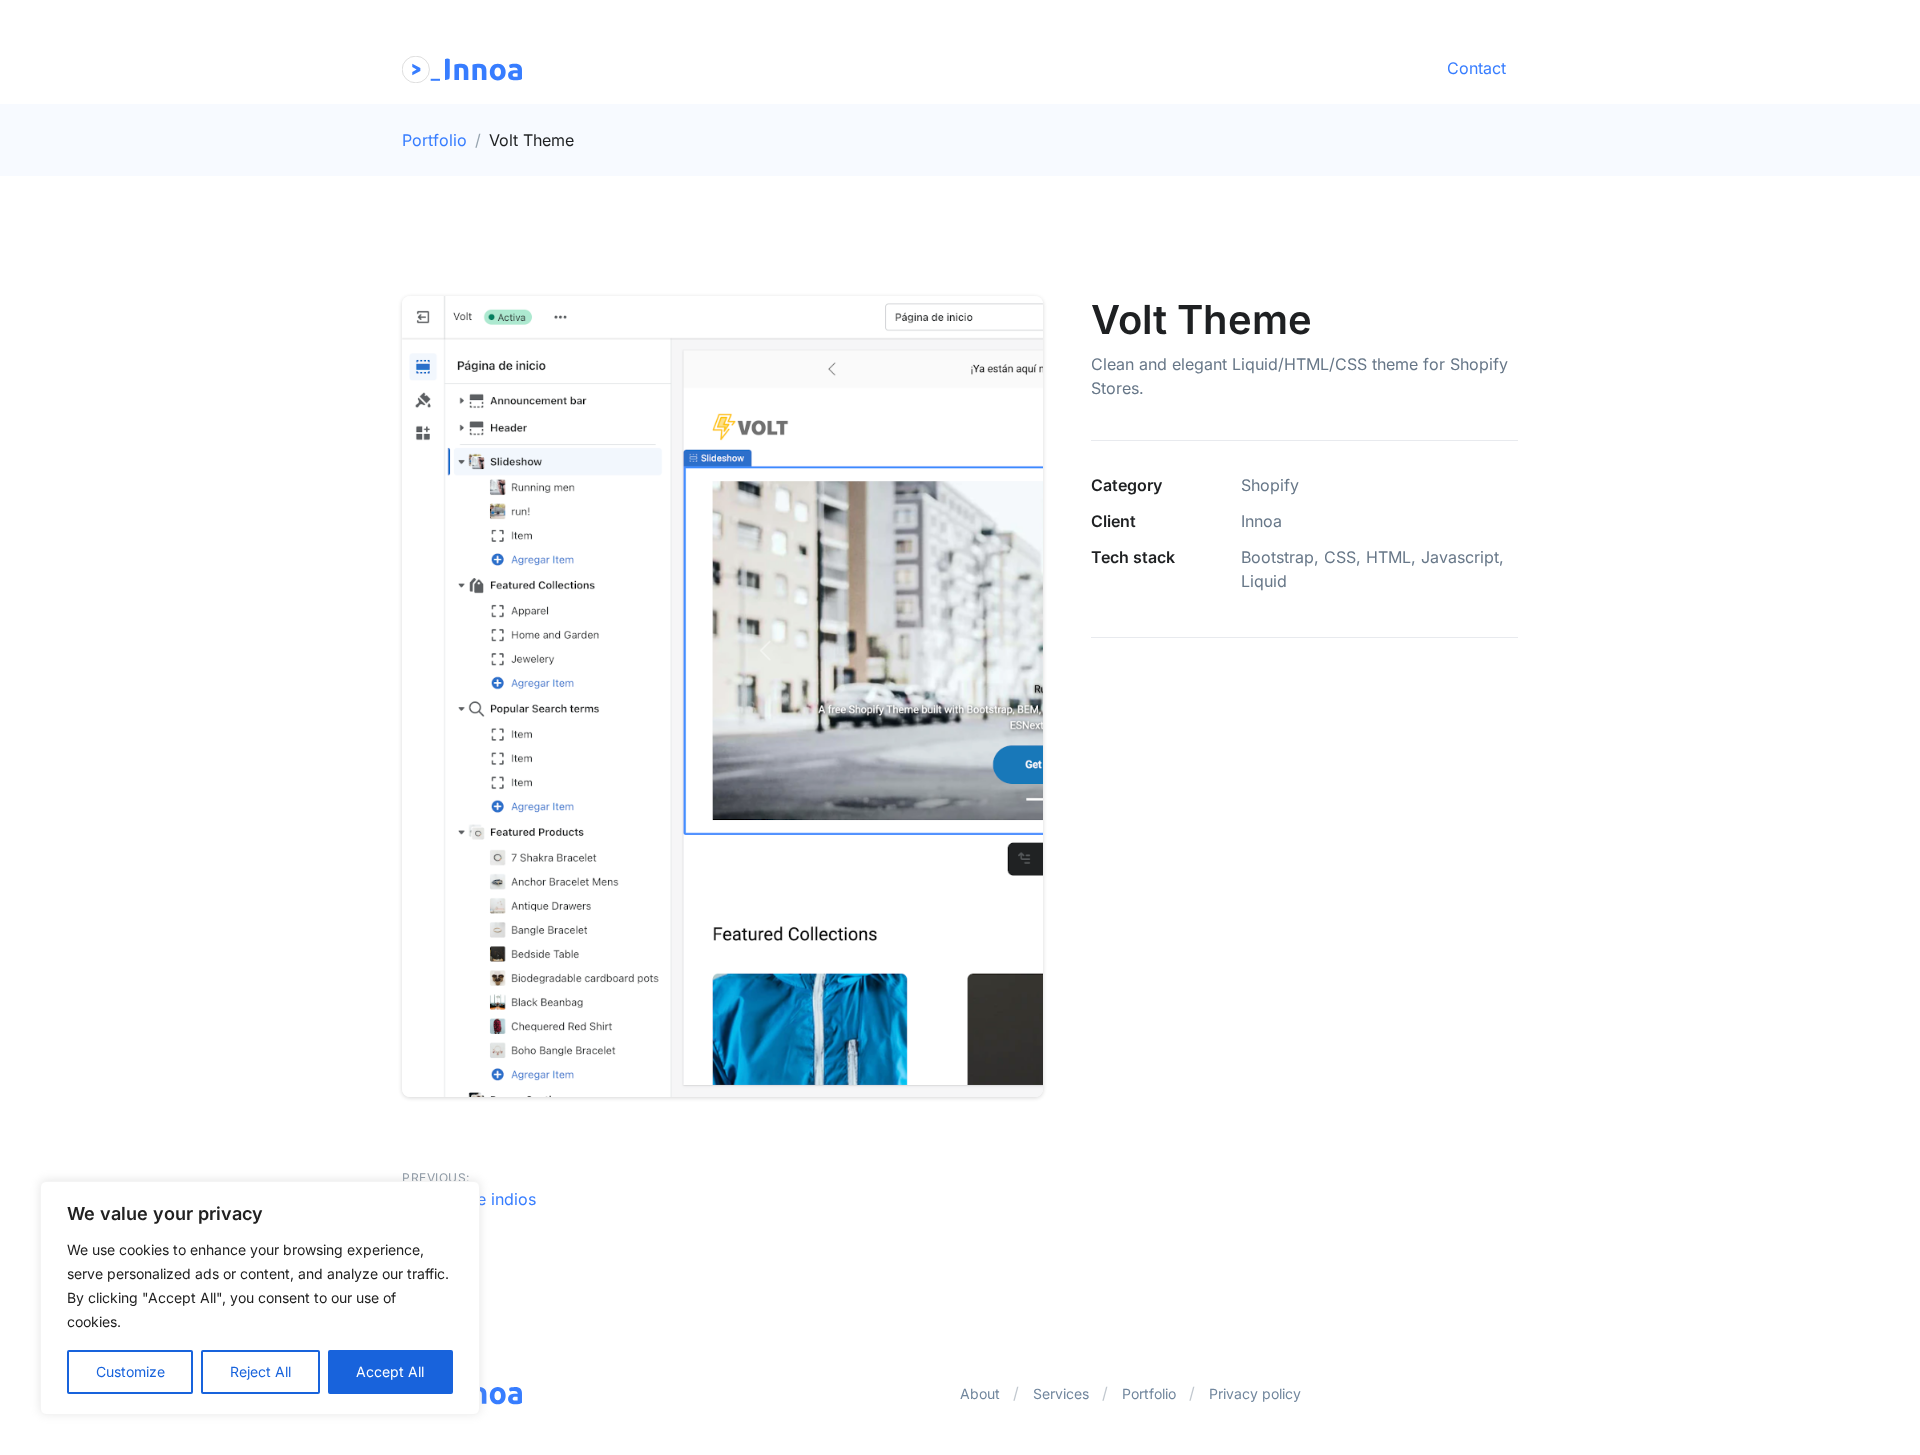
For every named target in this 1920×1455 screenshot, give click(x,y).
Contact (1476, 68)
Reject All (260, 1371)
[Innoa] (462, 68)
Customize (130, 1371)
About (980, 1393)
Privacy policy (1255, 1393)
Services (1061, 1393)
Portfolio (434, 140)
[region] (260, 1298)
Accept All (390, 1371)
